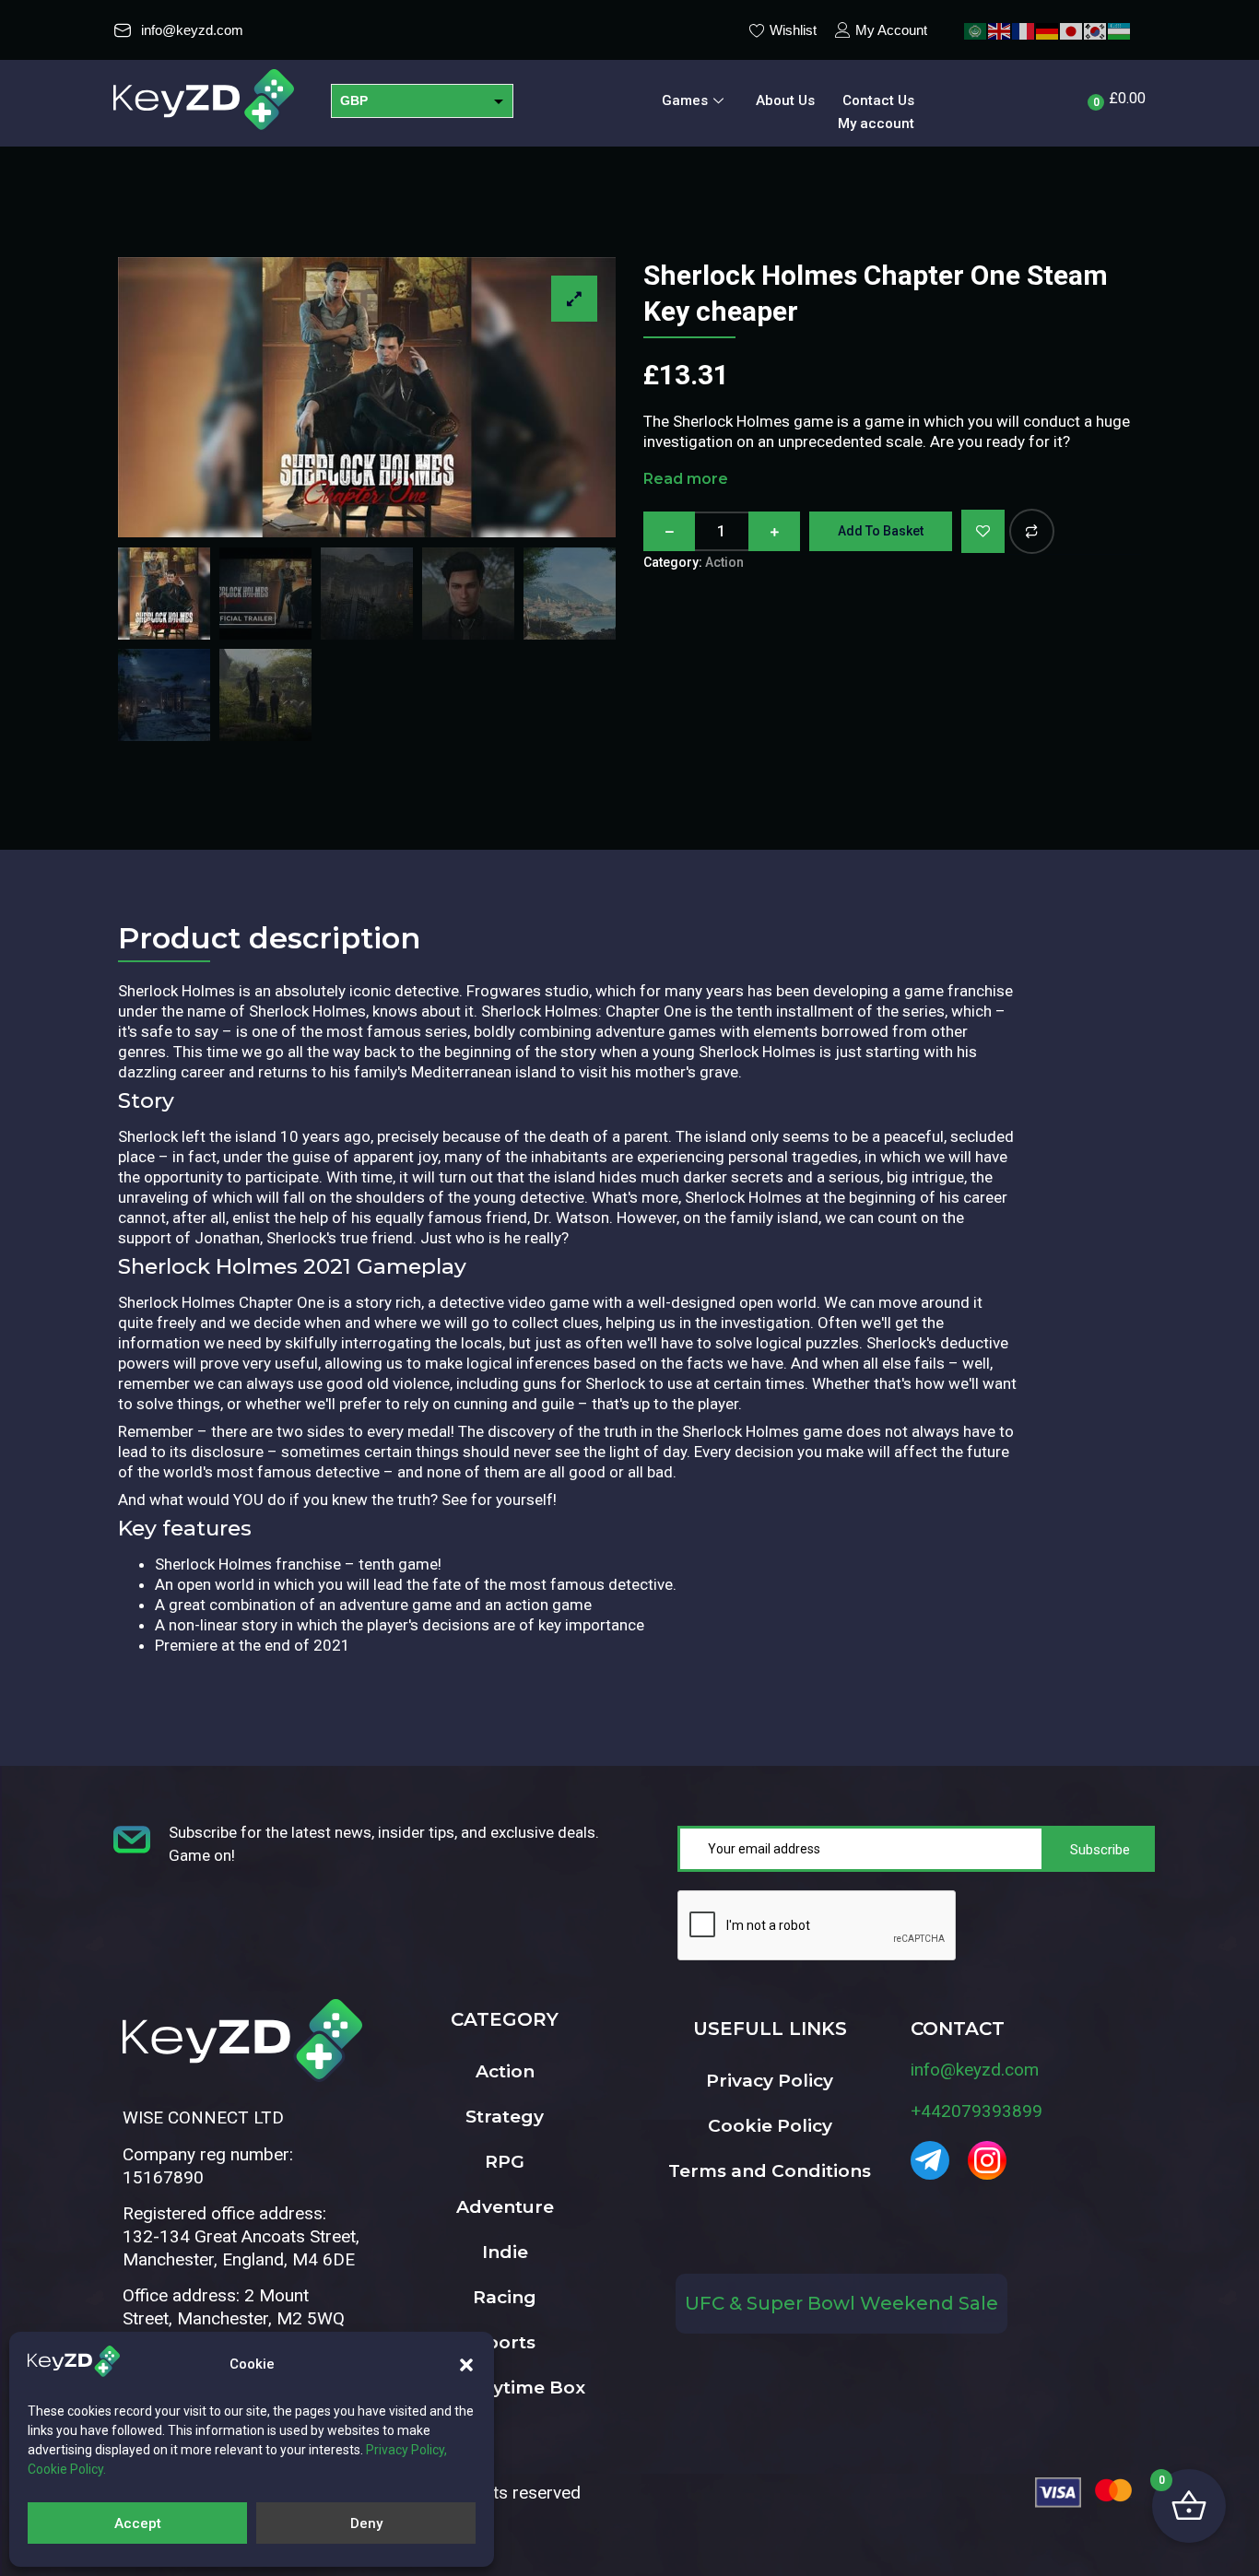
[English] (1000, 30)
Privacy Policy (770, 2081)
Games (685, 100)
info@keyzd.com (975, 2070)
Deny (366, 2523)
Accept (138, 2523)
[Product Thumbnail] (574, 299)
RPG (505, 2162)
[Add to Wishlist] (983, 531)
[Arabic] (976, 30)
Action (724, 562)
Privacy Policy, (406, 2450)
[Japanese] (1072, 30)
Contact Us (878, 100)
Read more (686, 479)
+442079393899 (977, 2111)
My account (876, 124)
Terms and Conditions (770, 2171)
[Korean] (1096, 30)
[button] (466, 2365)
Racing (505, 2297)
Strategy (505, 2117)
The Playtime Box (505, 2388)
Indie (505, 2252)
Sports (505, 2342)
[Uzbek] (1120, 30)
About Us (785, 100)
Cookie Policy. (67, 2469)
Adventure (505, 2207)
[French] (1024, 30)
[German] (1048, 30)
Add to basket (881, 531)
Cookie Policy (770, 2126)
